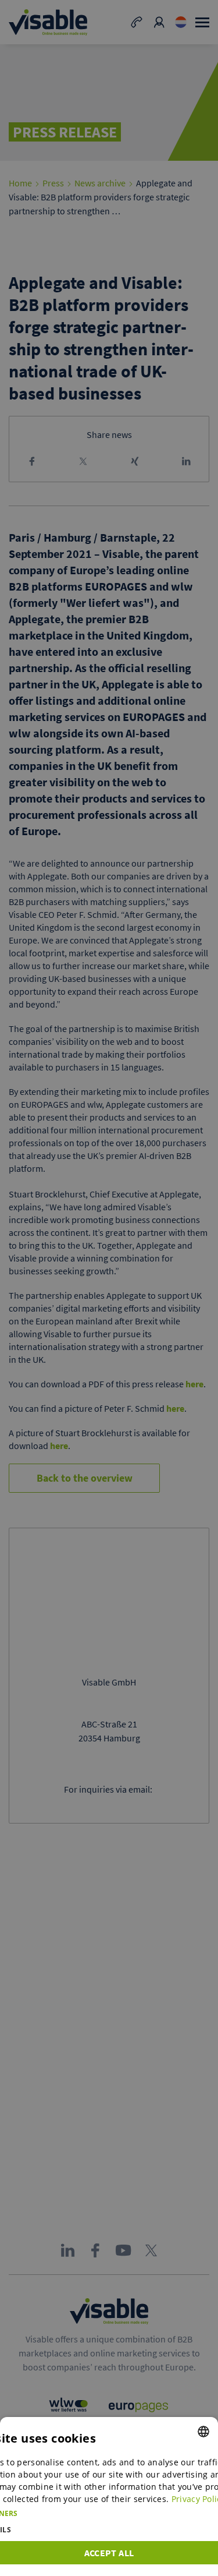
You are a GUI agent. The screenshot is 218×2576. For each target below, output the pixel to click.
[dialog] (109, 2497)
